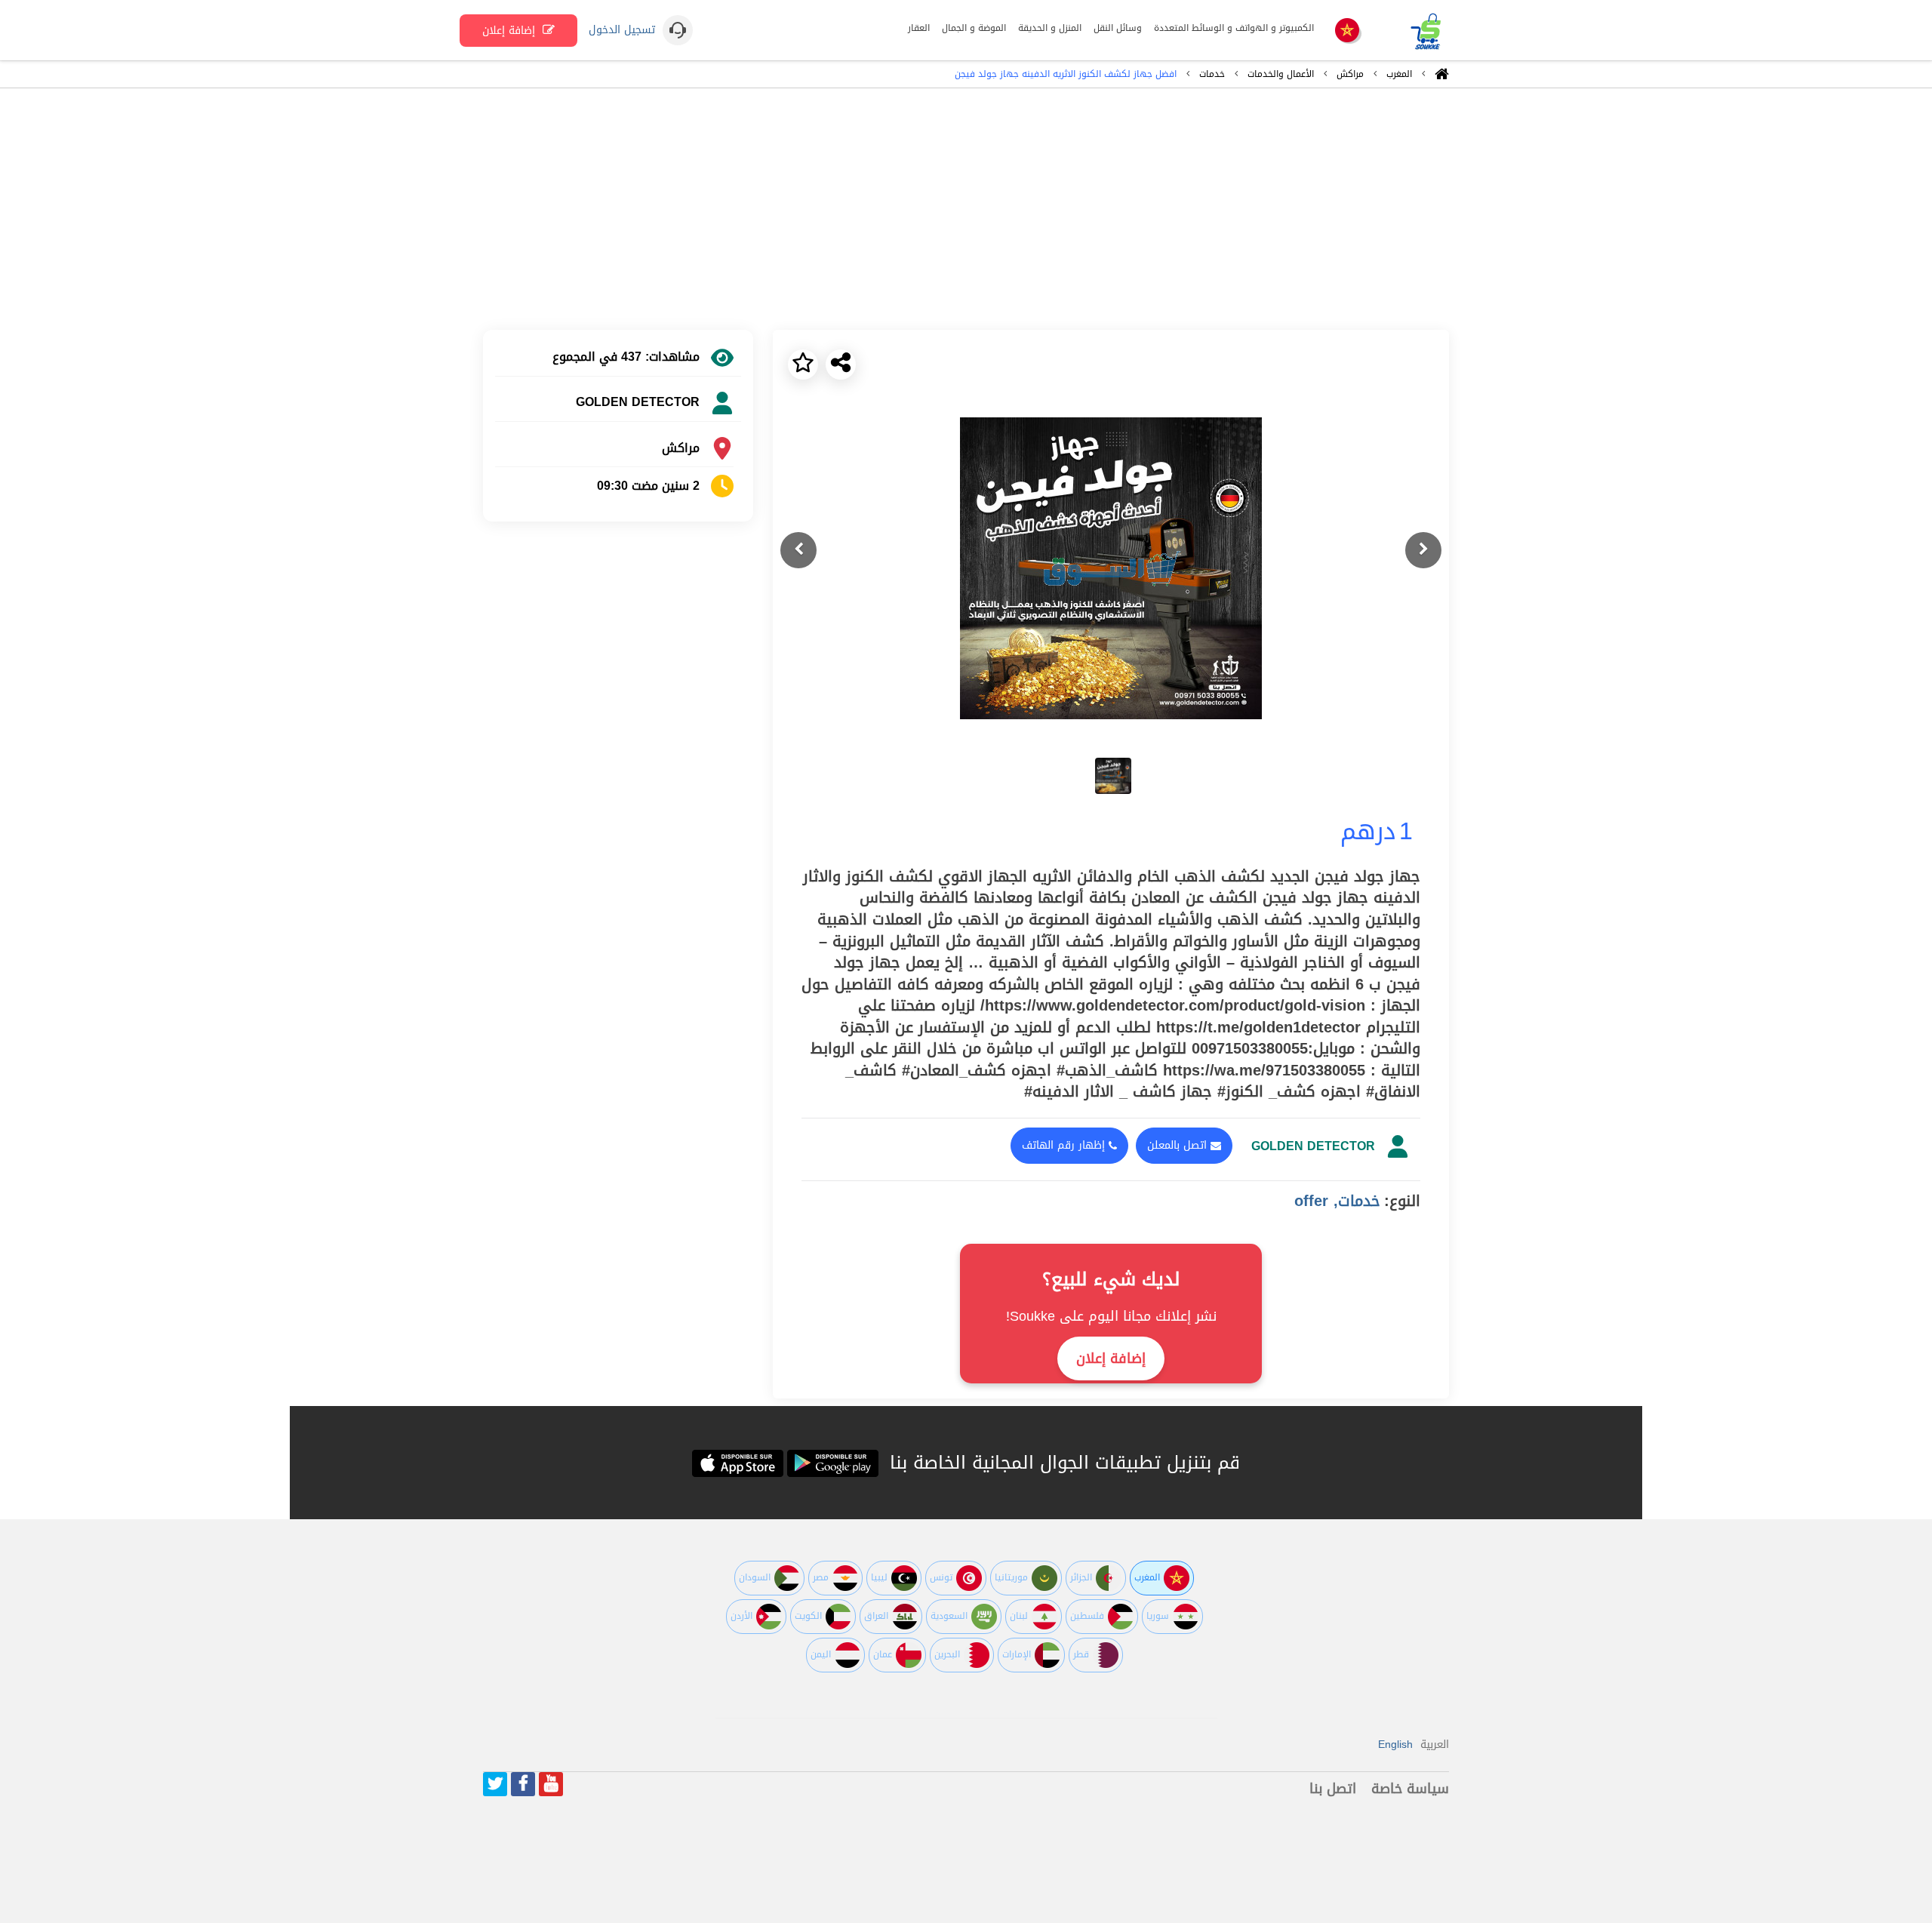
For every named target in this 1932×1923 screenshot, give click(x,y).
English (1395, 1745)
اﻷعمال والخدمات (1281, 74)
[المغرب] (1347, 31)
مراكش (1350, 74)
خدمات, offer (1337, 1201)
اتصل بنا (1333, 1789)
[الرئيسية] (1442, 78)
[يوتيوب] (551, 1784)
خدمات (1212, 74)
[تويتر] (495, 1784)
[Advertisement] (966, 209)
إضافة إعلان (511, 31)
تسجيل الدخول (622, 30)
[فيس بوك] (523, 1784)
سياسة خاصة (1410, 1789)
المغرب (1399, 74)
